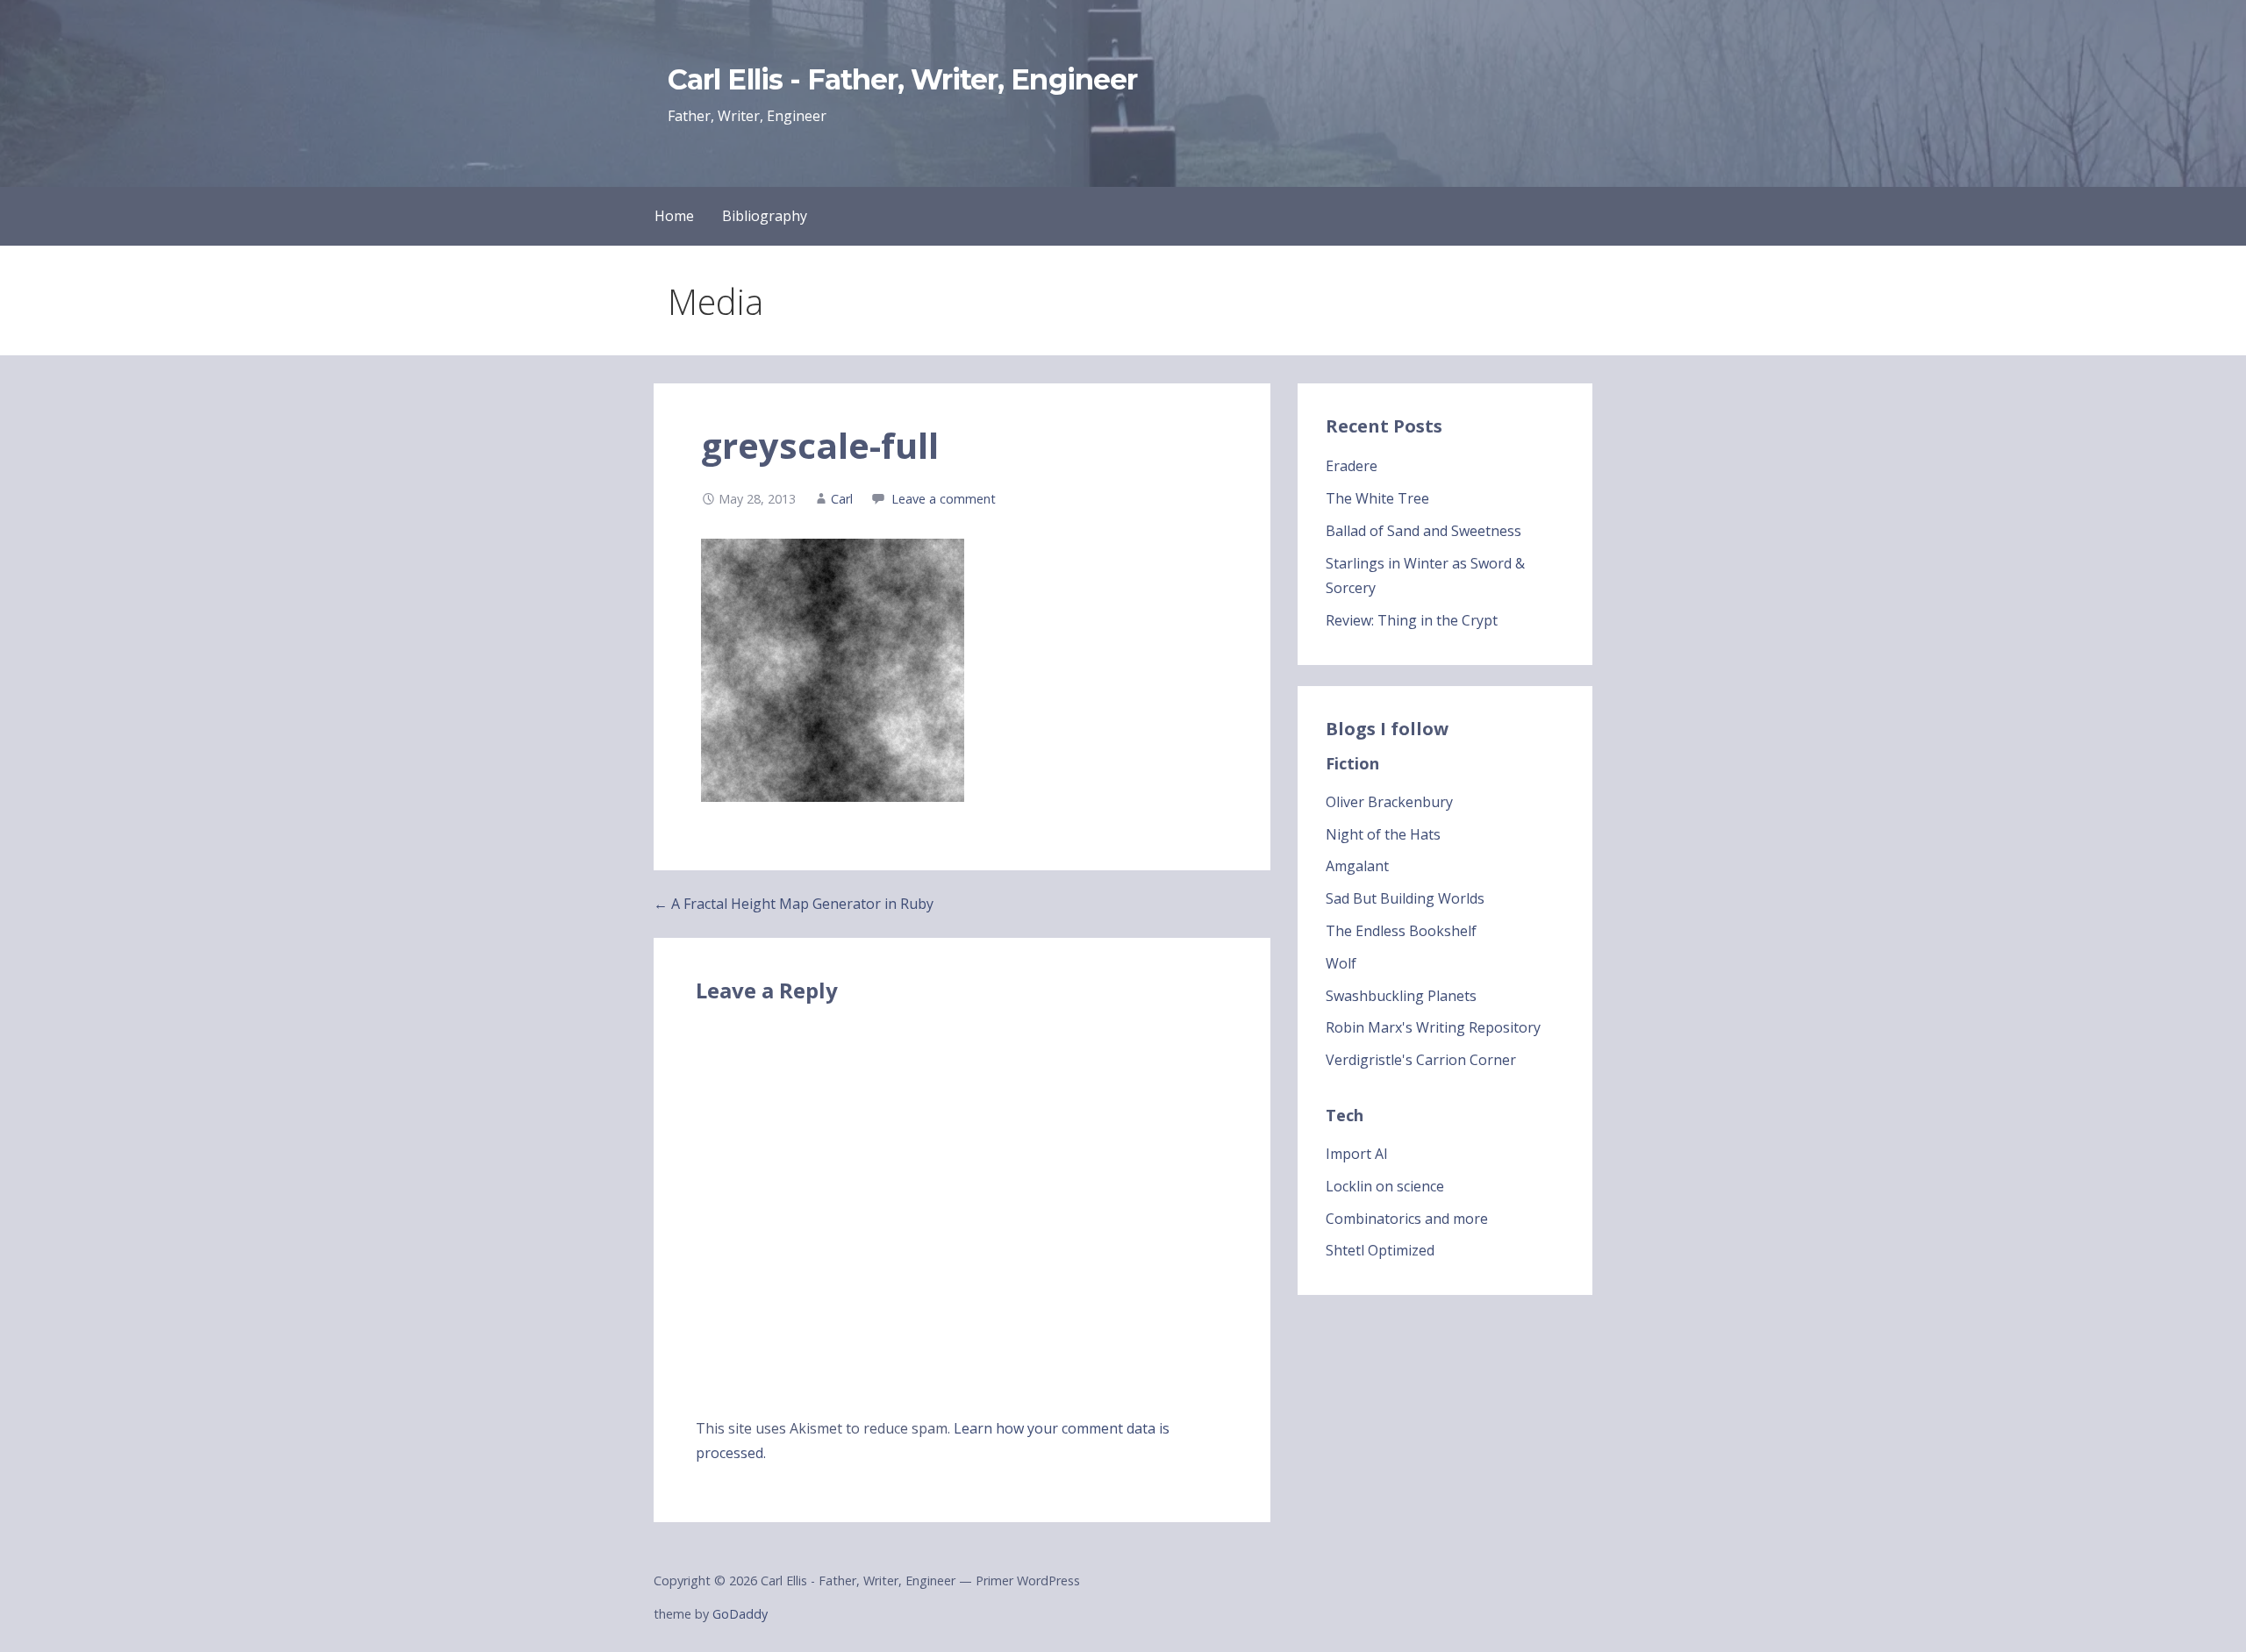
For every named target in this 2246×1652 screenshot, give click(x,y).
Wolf (1341, 963)
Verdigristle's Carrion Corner (1421, 1060)
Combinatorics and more (1407, 1219)
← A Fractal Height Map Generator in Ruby (794, 904)
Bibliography (765, 216)
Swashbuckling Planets (1401, 996)
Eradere (1352, 466)
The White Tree (1377, 498)
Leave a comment (944, 499)
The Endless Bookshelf (1401, 931)
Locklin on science (1385, 1186)
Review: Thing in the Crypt (1412, 620)
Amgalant (1357, 866)
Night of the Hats (1383, 834)
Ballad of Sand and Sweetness (1423, 531)
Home (674, 216)
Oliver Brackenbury (1389, 802)
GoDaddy (740, 1614)
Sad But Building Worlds (1405, 898)
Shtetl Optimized (1380, 1250)
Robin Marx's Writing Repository (1433, 1027)
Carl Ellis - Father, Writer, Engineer (902, 79)
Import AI (1357, 1154)
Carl (842, 499)
